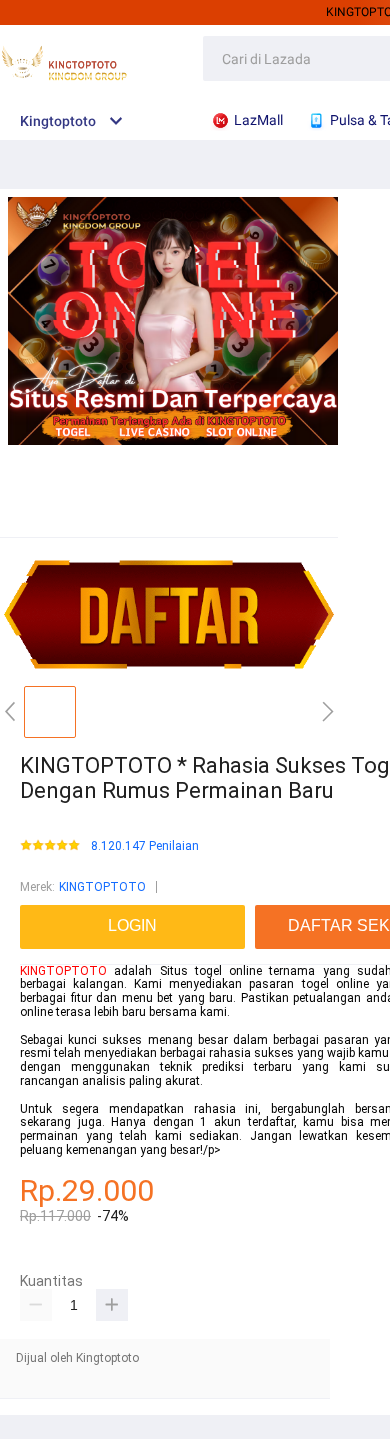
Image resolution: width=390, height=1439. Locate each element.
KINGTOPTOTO (102, 887)
